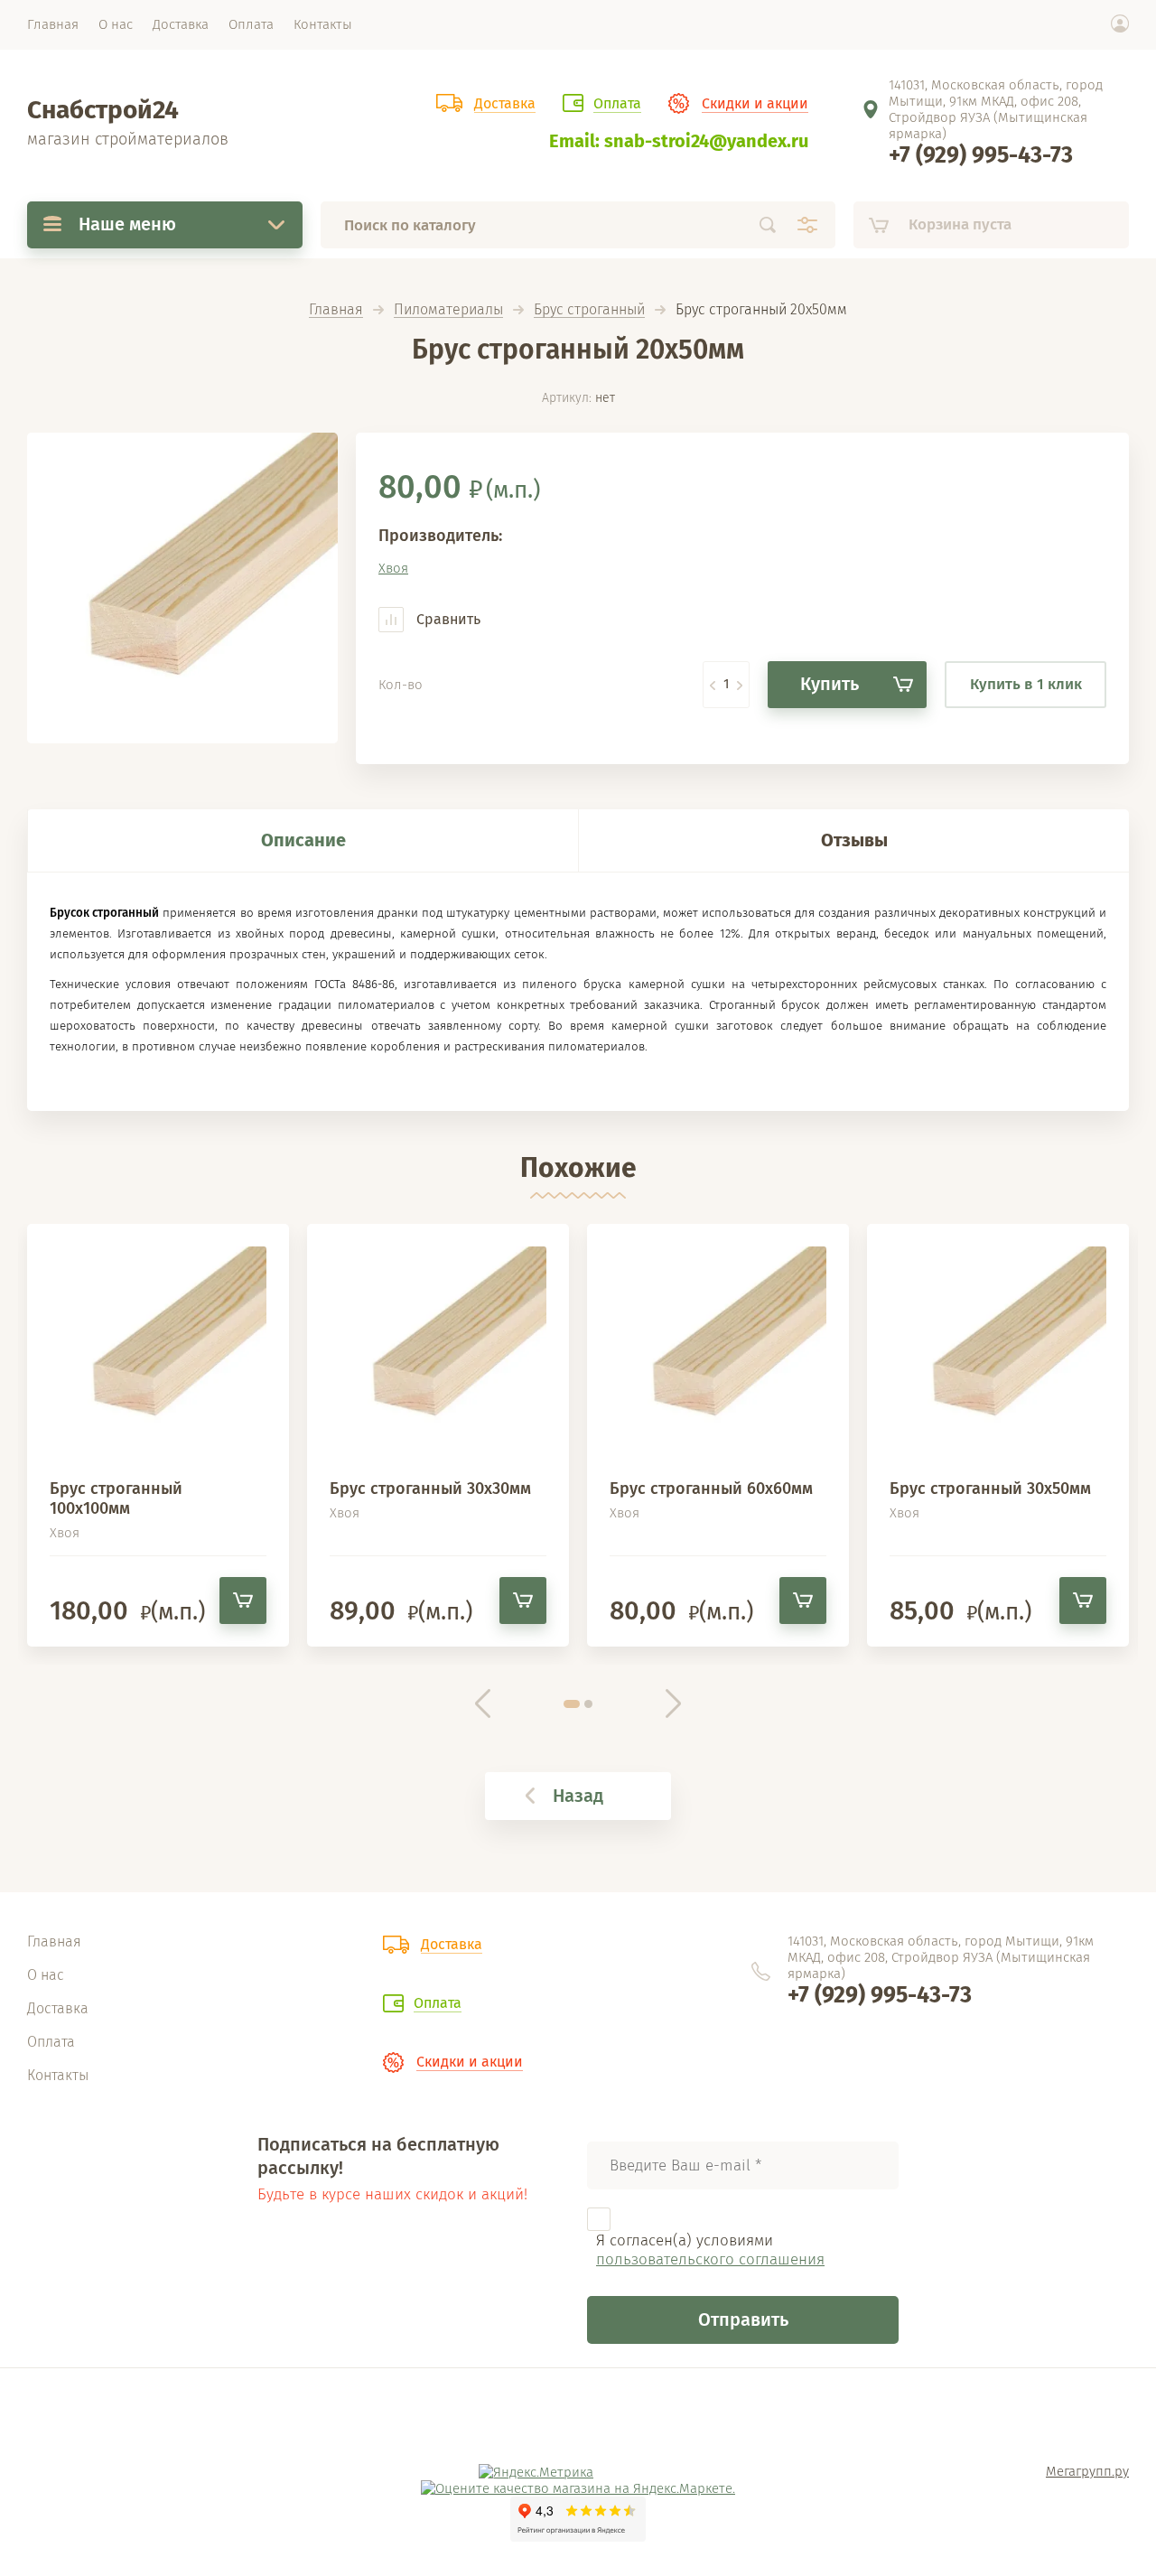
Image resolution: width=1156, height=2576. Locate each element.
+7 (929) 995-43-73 (981, 155)
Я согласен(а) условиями (710, 2250)
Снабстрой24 (103, 110)
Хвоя (393, 568)
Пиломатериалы (448, 310)
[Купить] (243, 1601)
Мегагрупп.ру (1087, 2471)
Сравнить (447, 619)
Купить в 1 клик (1026, 684)
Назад (578, 1796)
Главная (336, 310)
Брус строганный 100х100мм (116, 1498)
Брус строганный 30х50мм (990, 1489)
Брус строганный (589, 310)
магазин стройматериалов (128, 139)
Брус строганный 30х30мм (430, 1489)
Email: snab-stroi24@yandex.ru (679, 141)
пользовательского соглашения (710, 2259)
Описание (303, 840)
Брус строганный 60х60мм (711, 1489)
